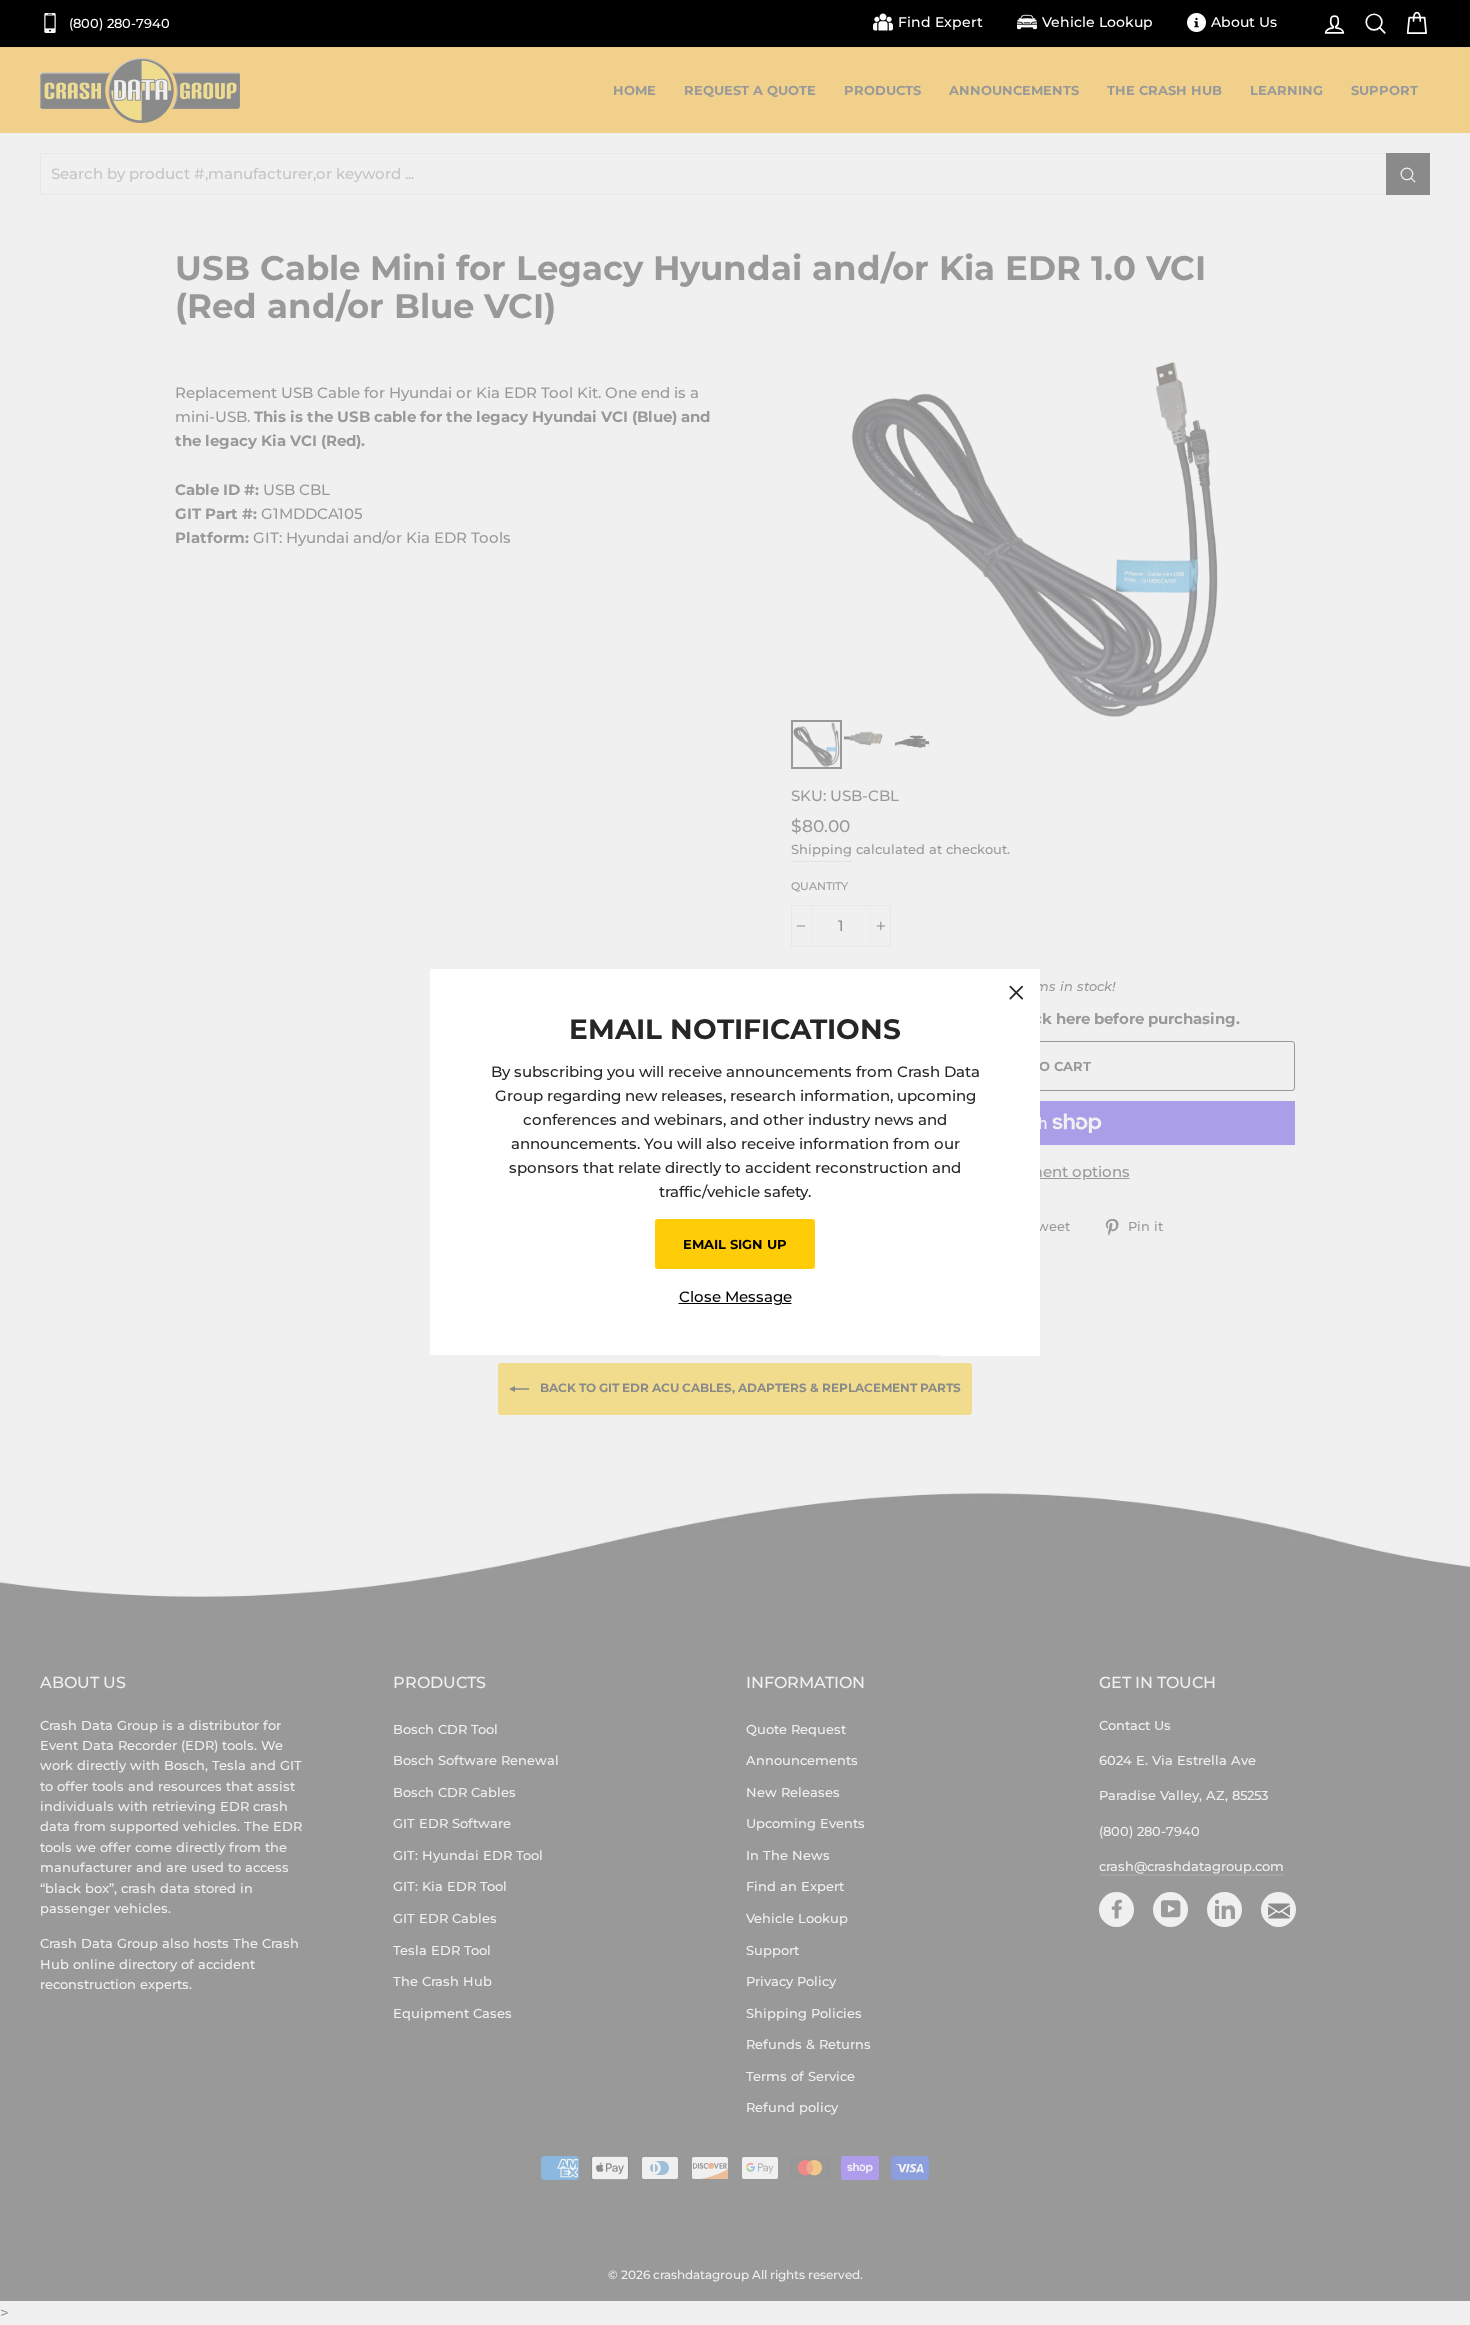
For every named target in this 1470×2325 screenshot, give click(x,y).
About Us (1244, 22)
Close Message (735, 1297)
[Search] (1370, 23)
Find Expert (940, 22)
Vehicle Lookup (1097, 22)
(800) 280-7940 (117, 23)
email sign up (735, 1244)
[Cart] (1411, 23)
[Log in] (1329, 23)
